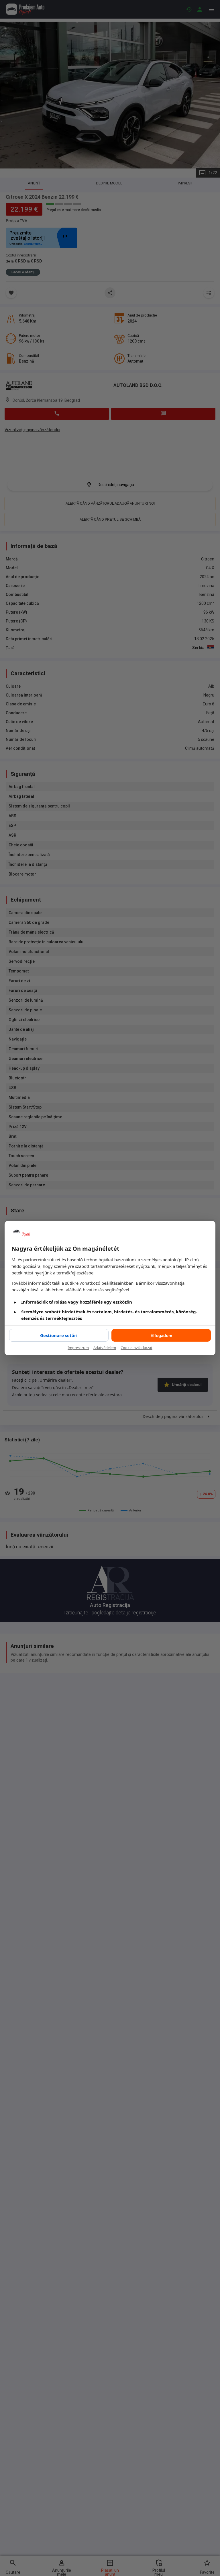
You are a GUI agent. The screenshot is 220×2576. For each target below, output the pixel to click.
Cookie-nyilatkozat (136, 1348)
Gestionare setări (59, 1335)
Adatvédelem (105, 1348)
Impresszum (78, 1348)
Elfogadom (161, 1335)
